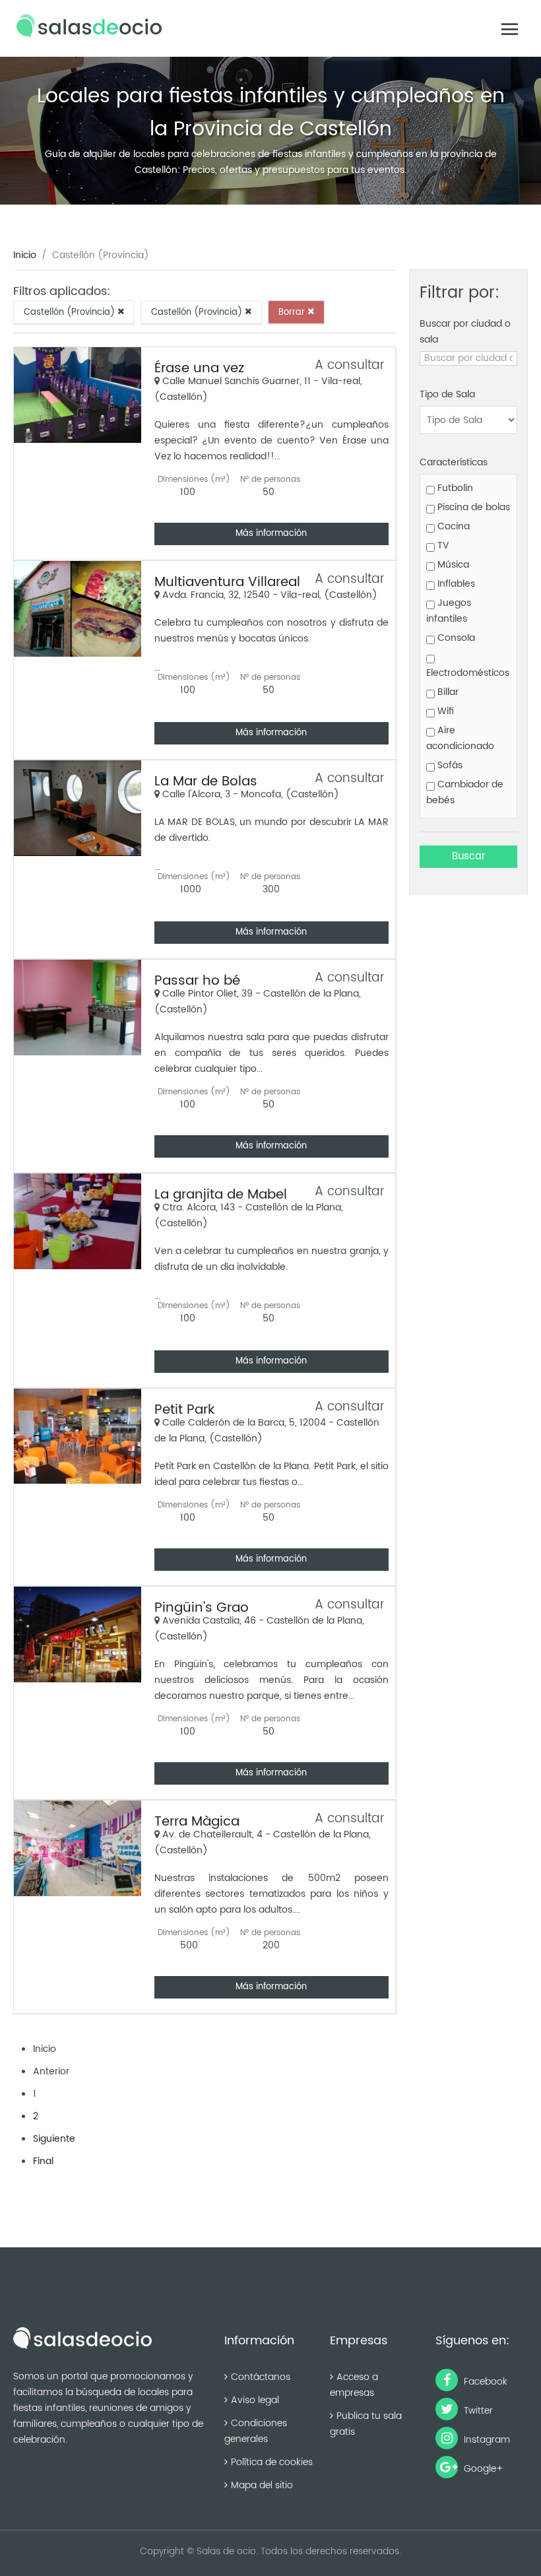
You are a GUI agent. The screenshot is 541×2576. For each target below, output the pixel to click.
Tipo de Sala (447, 394)
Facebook (484, 2382)
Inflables (455, 584)
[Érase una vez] (78, 395)
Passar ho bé (197, 981)
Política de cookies (272, 2462)
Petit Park (184, 1410)
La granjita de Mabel (221, 1195)
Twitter (477, 2411)
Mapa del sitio (262, 2485)
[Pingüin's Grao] (78, 1635)
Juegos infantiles (449, 611)
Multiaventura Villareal (227, 582)
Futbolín (454, 488)
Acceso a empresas (354, 2385)
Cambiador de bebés (465, 792)
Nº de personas (270, 479)
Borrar (293, 312)
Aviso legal (255, 2400)
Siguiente (54, 2139)
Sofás (449, 765)
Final (43, 2161)
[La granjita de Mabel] (78, 1221)
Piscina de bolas (472, 507)
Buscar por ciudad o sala (465, 332)
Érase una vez (199, 369)
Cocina (452, 526)
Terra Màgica (197, 1822)
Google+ (482, 2469)
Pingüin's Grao (202, 1608)
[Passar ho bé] (78, 1007)
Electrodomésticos (468, 673)
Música (452, 565)
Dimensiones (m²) (194, 479)
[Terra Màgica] (78, 1848)
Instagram (486, 2440)
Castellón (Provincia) (71, 312)
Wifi (444, 711)
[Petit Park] (78, 1436)
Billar (447, 692)
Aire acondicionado (460, 738)
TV (442, 545)
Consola (455, 638)
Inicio (25, 255)
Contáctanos (261, 2377)
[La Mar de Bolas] (78, 808)
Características (454, 462)
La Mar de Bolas (206, 782)
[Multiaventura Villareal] (78, 609)
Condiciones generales (256, 2431)
